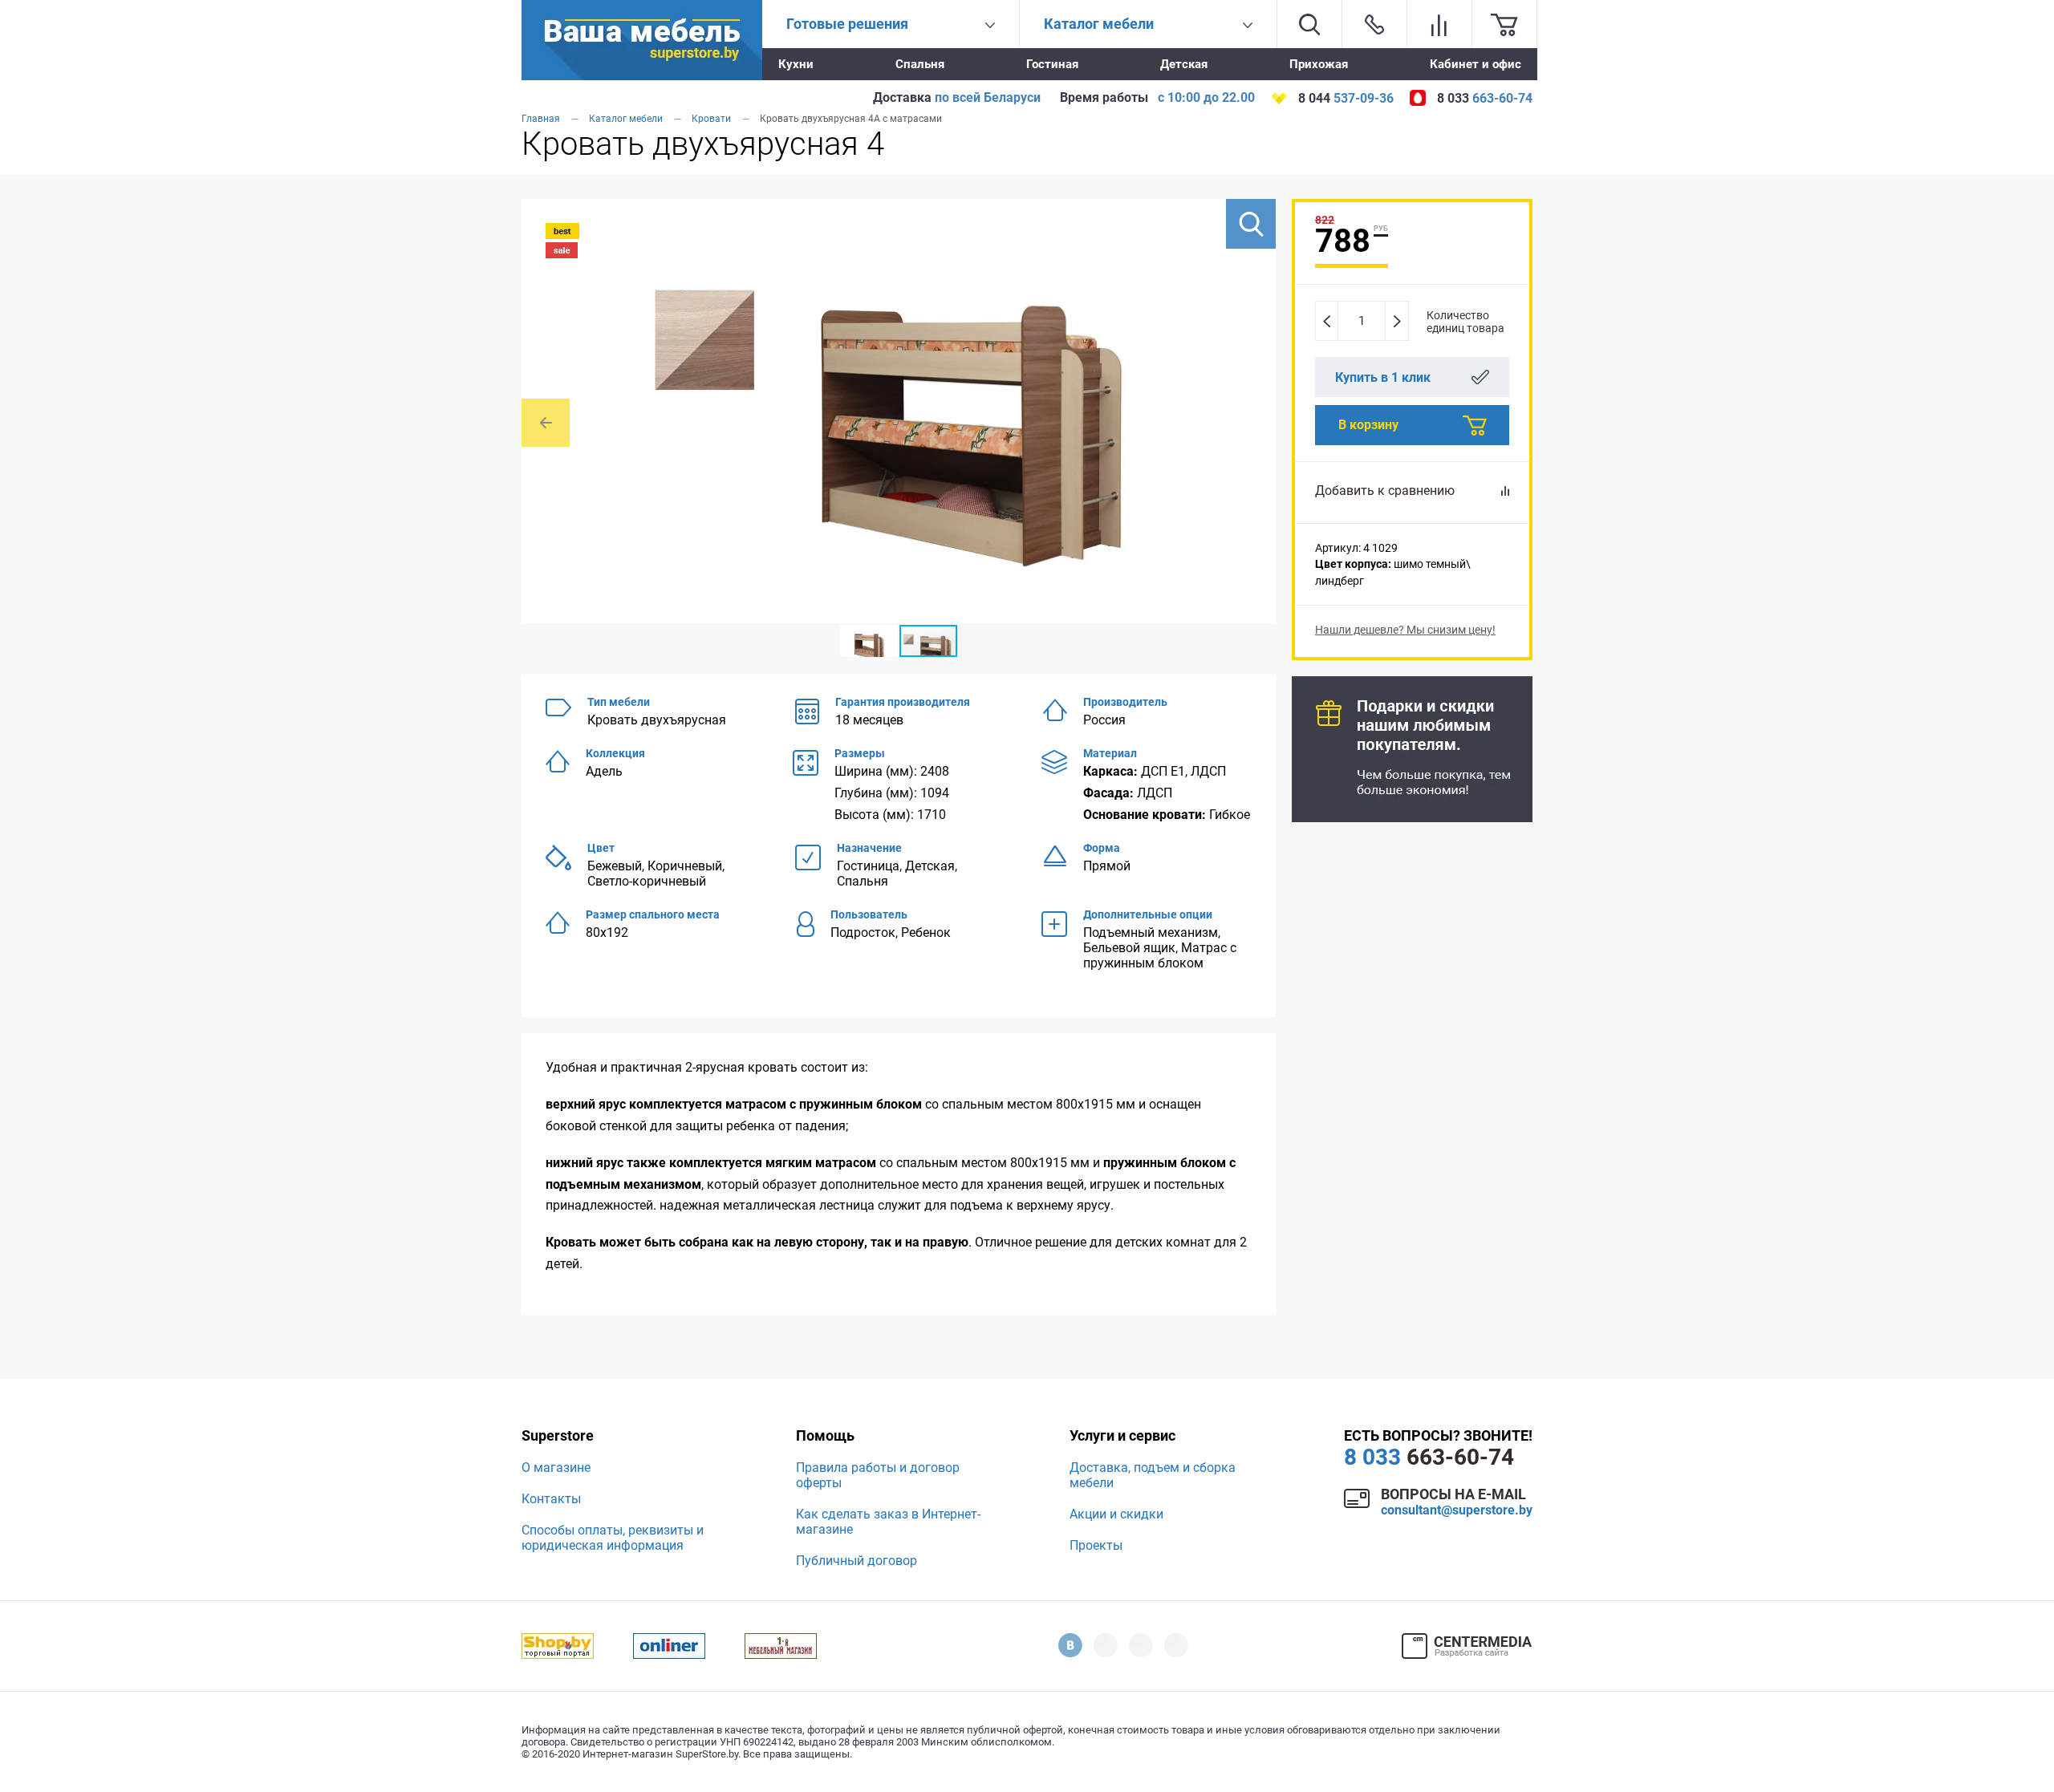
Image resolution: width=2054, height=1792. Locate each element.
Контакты (551, 1499)
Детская (1184, 64)
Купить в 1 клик (1383, 377)
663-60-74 (1429, 1457)
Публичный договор (857, 1561)
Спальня (920, 64)
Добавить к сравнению (1385, 491)
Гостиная (1052, 64)
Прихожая (1319, 64)
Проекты (1096, 1545)
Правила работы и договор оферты (878, 1475)
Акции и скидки (1116, 1514)
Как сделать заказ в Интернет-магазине (888, 1522)
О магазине (556, 1468)
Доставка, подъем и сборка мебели (1153, 1475)
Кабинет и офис (1476, 64)
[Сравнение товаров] (1439, 24)
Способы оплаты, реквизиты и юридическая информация (613, 1538)
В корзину (1368, 425)
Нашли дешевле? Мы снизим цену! (1405, 630)
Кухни (796, 64)
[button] (1251, 224)
